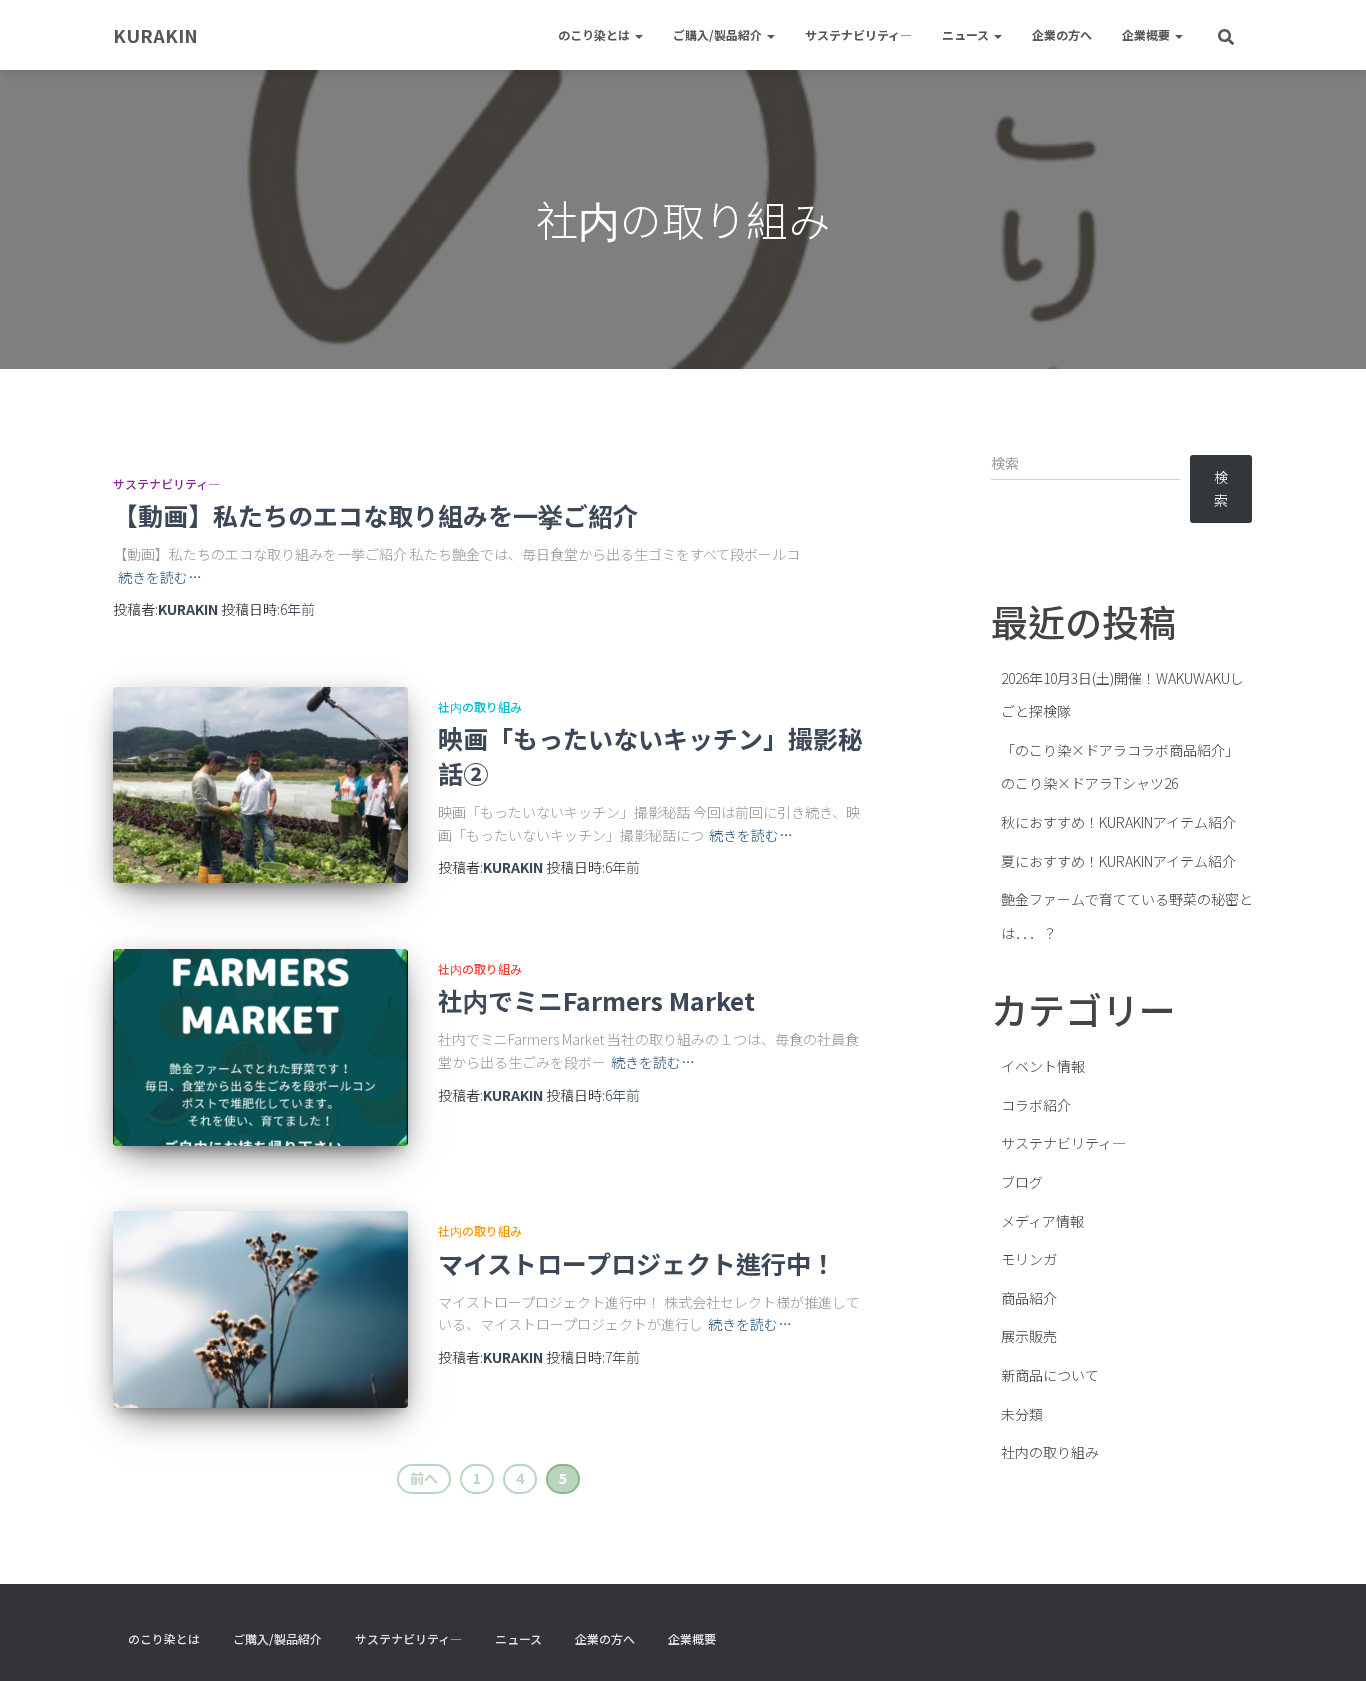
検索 (1221, 488)
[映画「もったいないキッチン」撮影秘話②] (260, 785)
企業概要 (1147, 34)
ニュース (967, 34)
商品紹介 (1029, 1298)
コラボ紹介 (1036, 1105)
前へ (424, 1478)
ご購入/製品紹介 (719, 34)
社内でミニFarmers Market (596, 1000)
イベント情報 (1043, 1066)
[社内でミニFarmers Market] (260, 1047)
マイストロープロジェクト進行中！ (637, 1263)
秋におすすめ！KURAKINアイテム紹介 (1118, 822)
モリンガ (1029, 1259)
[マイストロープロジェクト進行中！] (260, 1309)
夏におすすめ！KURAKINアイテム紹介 (1118, 861)
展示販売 (1029, 1336)
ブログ (1022, 1182)
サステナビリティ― (858, 34)
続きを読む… (160, 577)
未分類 (1022, 1414)
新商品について (1050, 1375)
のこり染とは (595, 34)
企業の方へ (1062, 34)
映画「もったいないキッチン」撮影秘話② (650, 755)
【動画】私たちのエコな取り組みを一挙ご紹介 (375, 515)
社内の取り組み (480, 706)
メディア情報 (1042, 1221)
